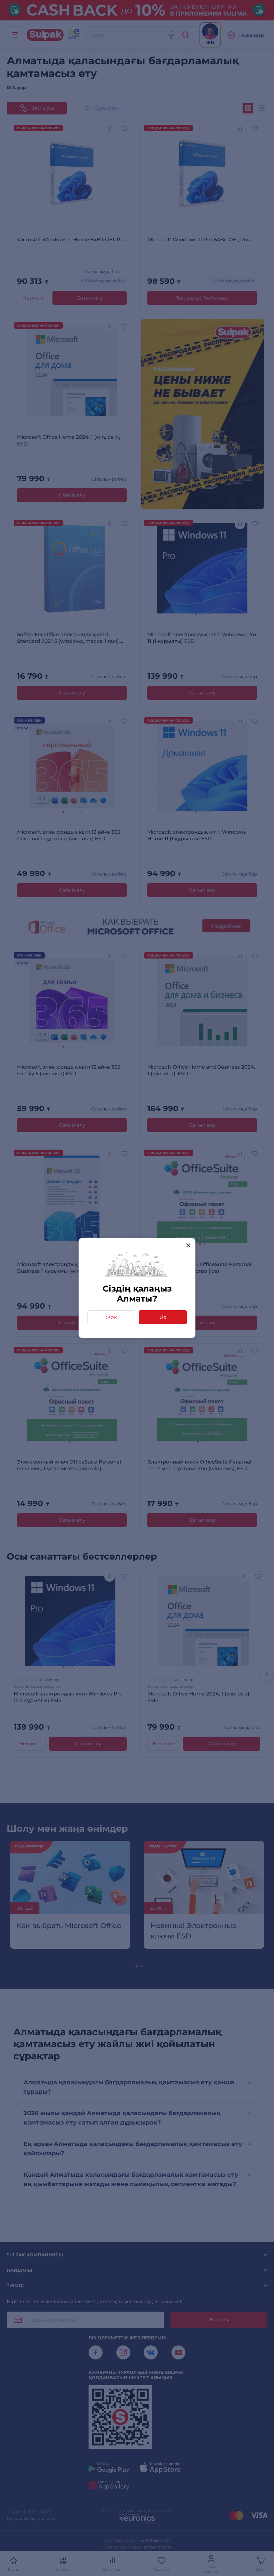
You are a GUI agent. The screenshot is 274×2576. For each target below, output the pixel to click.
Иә (163, 1317)
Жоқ (111, 1317)
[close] (188, 1245)
